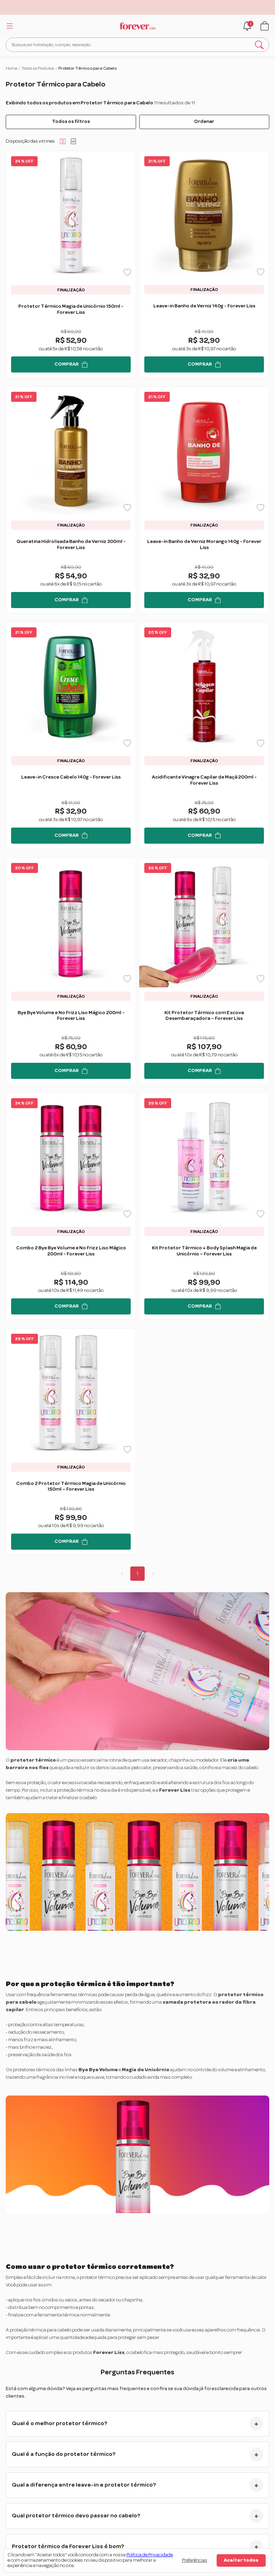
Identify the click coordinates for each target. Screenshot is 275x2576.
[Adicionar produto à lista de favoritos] (127, 272)
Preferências (194, 2560)
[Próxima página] (153, 1574)
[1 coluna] (73, 141)
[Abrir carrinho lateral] (265, 26)
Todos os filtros (71, 122)
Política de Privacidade (150, 2555)
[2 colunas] (63, 141)
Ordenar (204, 122)
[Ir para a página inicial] (137, 26)
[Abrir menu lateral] (9, 26)
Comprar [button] (67, 364)
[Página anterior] (122, 1574)
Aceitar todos (241, 2560)
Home (11, 68)
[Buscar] (259, 45)
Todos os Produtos (38, 68)
